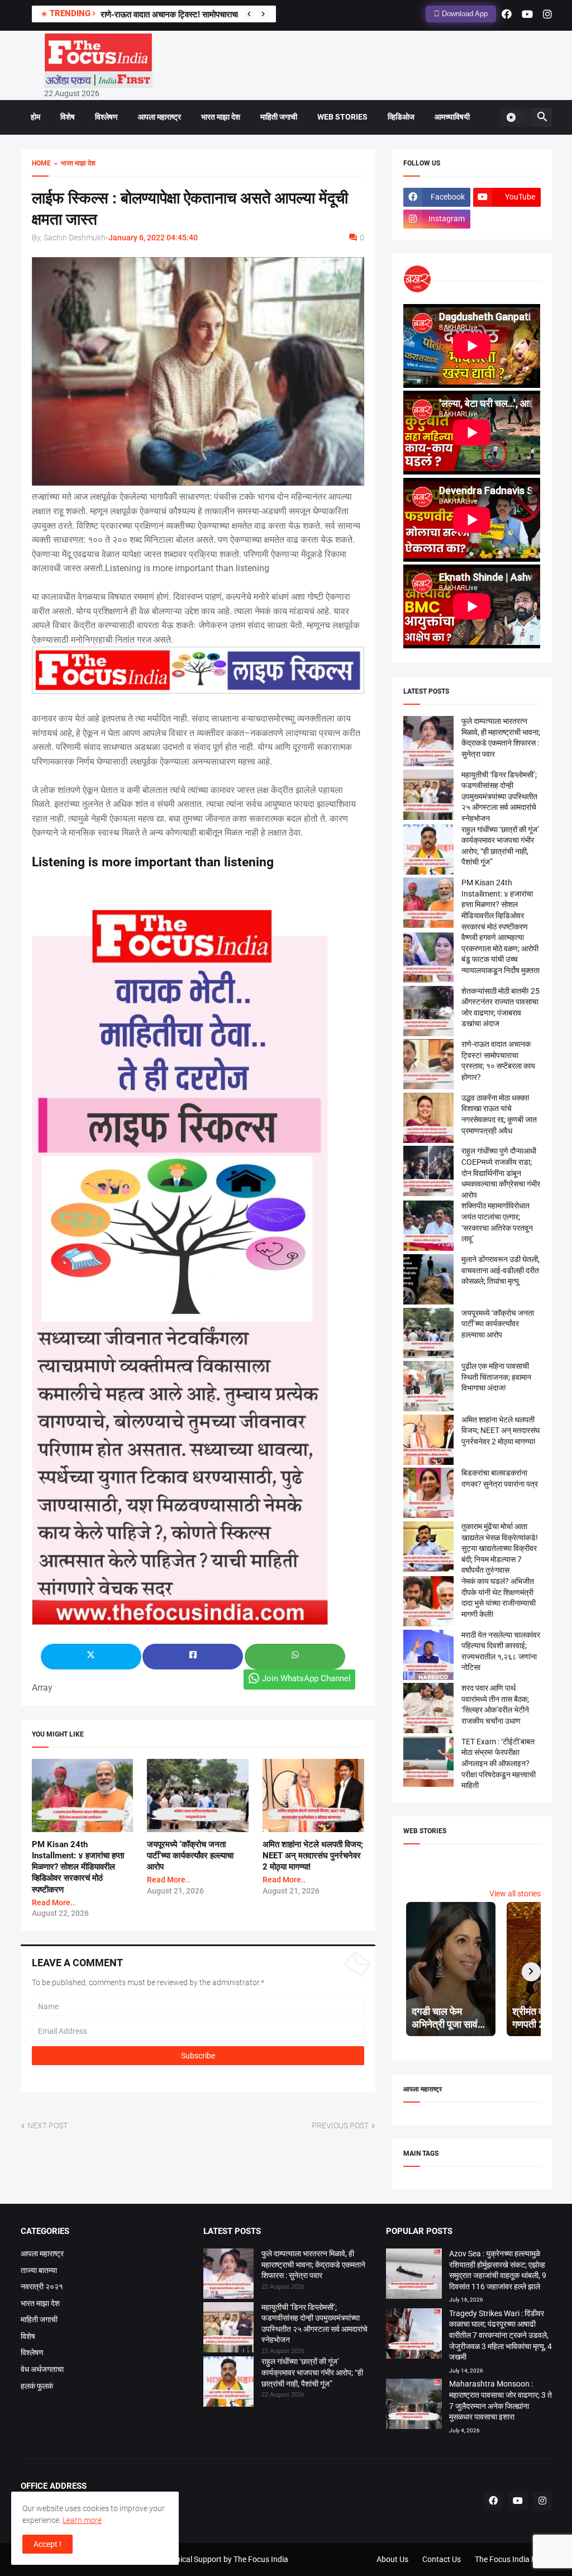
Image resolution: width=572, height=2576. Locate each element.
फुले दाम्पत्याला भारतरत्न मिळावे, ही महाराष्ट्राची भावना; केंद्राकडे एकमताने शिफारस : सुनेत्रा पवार (313, 2264)
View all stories (515, 1894)
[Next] (263, 14)
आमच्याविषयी (452, 117)
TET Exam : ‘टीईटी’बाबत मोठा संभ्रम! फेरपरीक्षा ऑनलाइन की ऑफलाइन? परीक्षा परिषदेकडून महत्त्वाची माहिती (499, 1763)
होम (35, 117)
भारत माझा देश (221, 117)
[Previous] (249, 14)
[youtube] (527, 14)
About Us (392, 2559)
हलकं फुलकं (37, 2386)
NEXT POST (47, 2126)
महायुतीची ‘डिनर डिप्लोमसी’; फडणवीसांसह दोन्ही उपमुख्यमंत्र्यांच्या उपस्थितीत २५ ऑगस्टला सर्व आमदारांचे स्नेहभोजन (499, 796)
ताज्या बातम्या (39, 2270)
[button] (515, 117)
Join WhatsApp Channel (306, 1678)
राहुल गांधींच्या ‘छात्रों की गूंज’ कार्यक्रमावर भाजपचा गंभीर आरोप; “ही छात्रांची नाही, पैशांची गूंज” (312, 2372)
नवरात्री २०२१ (42, 2286)
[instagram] (547, 14)
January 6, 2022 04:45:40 (153, 238)
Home (41, 163)
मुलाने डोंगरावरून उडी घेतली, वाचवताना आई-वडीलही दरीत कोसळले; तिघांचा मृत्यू (500, 1270)
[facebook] (507, 14)
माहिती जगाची (279, 117)
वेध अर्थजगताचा (42, 2369)
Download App (464, 14)
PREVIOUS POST (340, 2126)
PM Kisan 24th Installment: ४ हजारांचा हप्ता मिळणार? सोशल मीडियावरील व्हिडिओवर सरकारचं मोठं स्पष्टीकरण (78, 1867)
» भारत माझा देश (73, 163)
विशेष (68, 117)
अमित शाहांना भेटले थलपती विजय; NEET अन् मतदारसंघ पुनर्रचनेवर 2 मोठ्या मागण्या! (313, 1856)
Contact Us (442, 2559)
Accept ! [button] (47, 2544)
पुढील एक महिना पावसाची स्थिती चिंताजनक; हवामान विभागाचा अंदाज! (496, 1377)
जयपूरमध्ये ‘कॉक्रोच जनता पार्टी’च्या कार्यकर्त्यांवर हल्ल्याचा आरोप (190, 1856)
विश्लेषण (106, 117)
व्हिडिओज (401, 117)
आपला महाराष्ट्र (159, 117)
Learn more (82, 2520)
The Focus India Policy (513, 2559)
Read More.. (53, 1903)
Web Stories (342, 117)
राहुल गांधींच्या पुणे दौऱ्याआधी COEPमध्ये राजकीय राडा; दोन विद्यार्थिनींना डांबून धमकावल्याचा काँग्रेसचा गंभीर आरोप (501, 1173)
